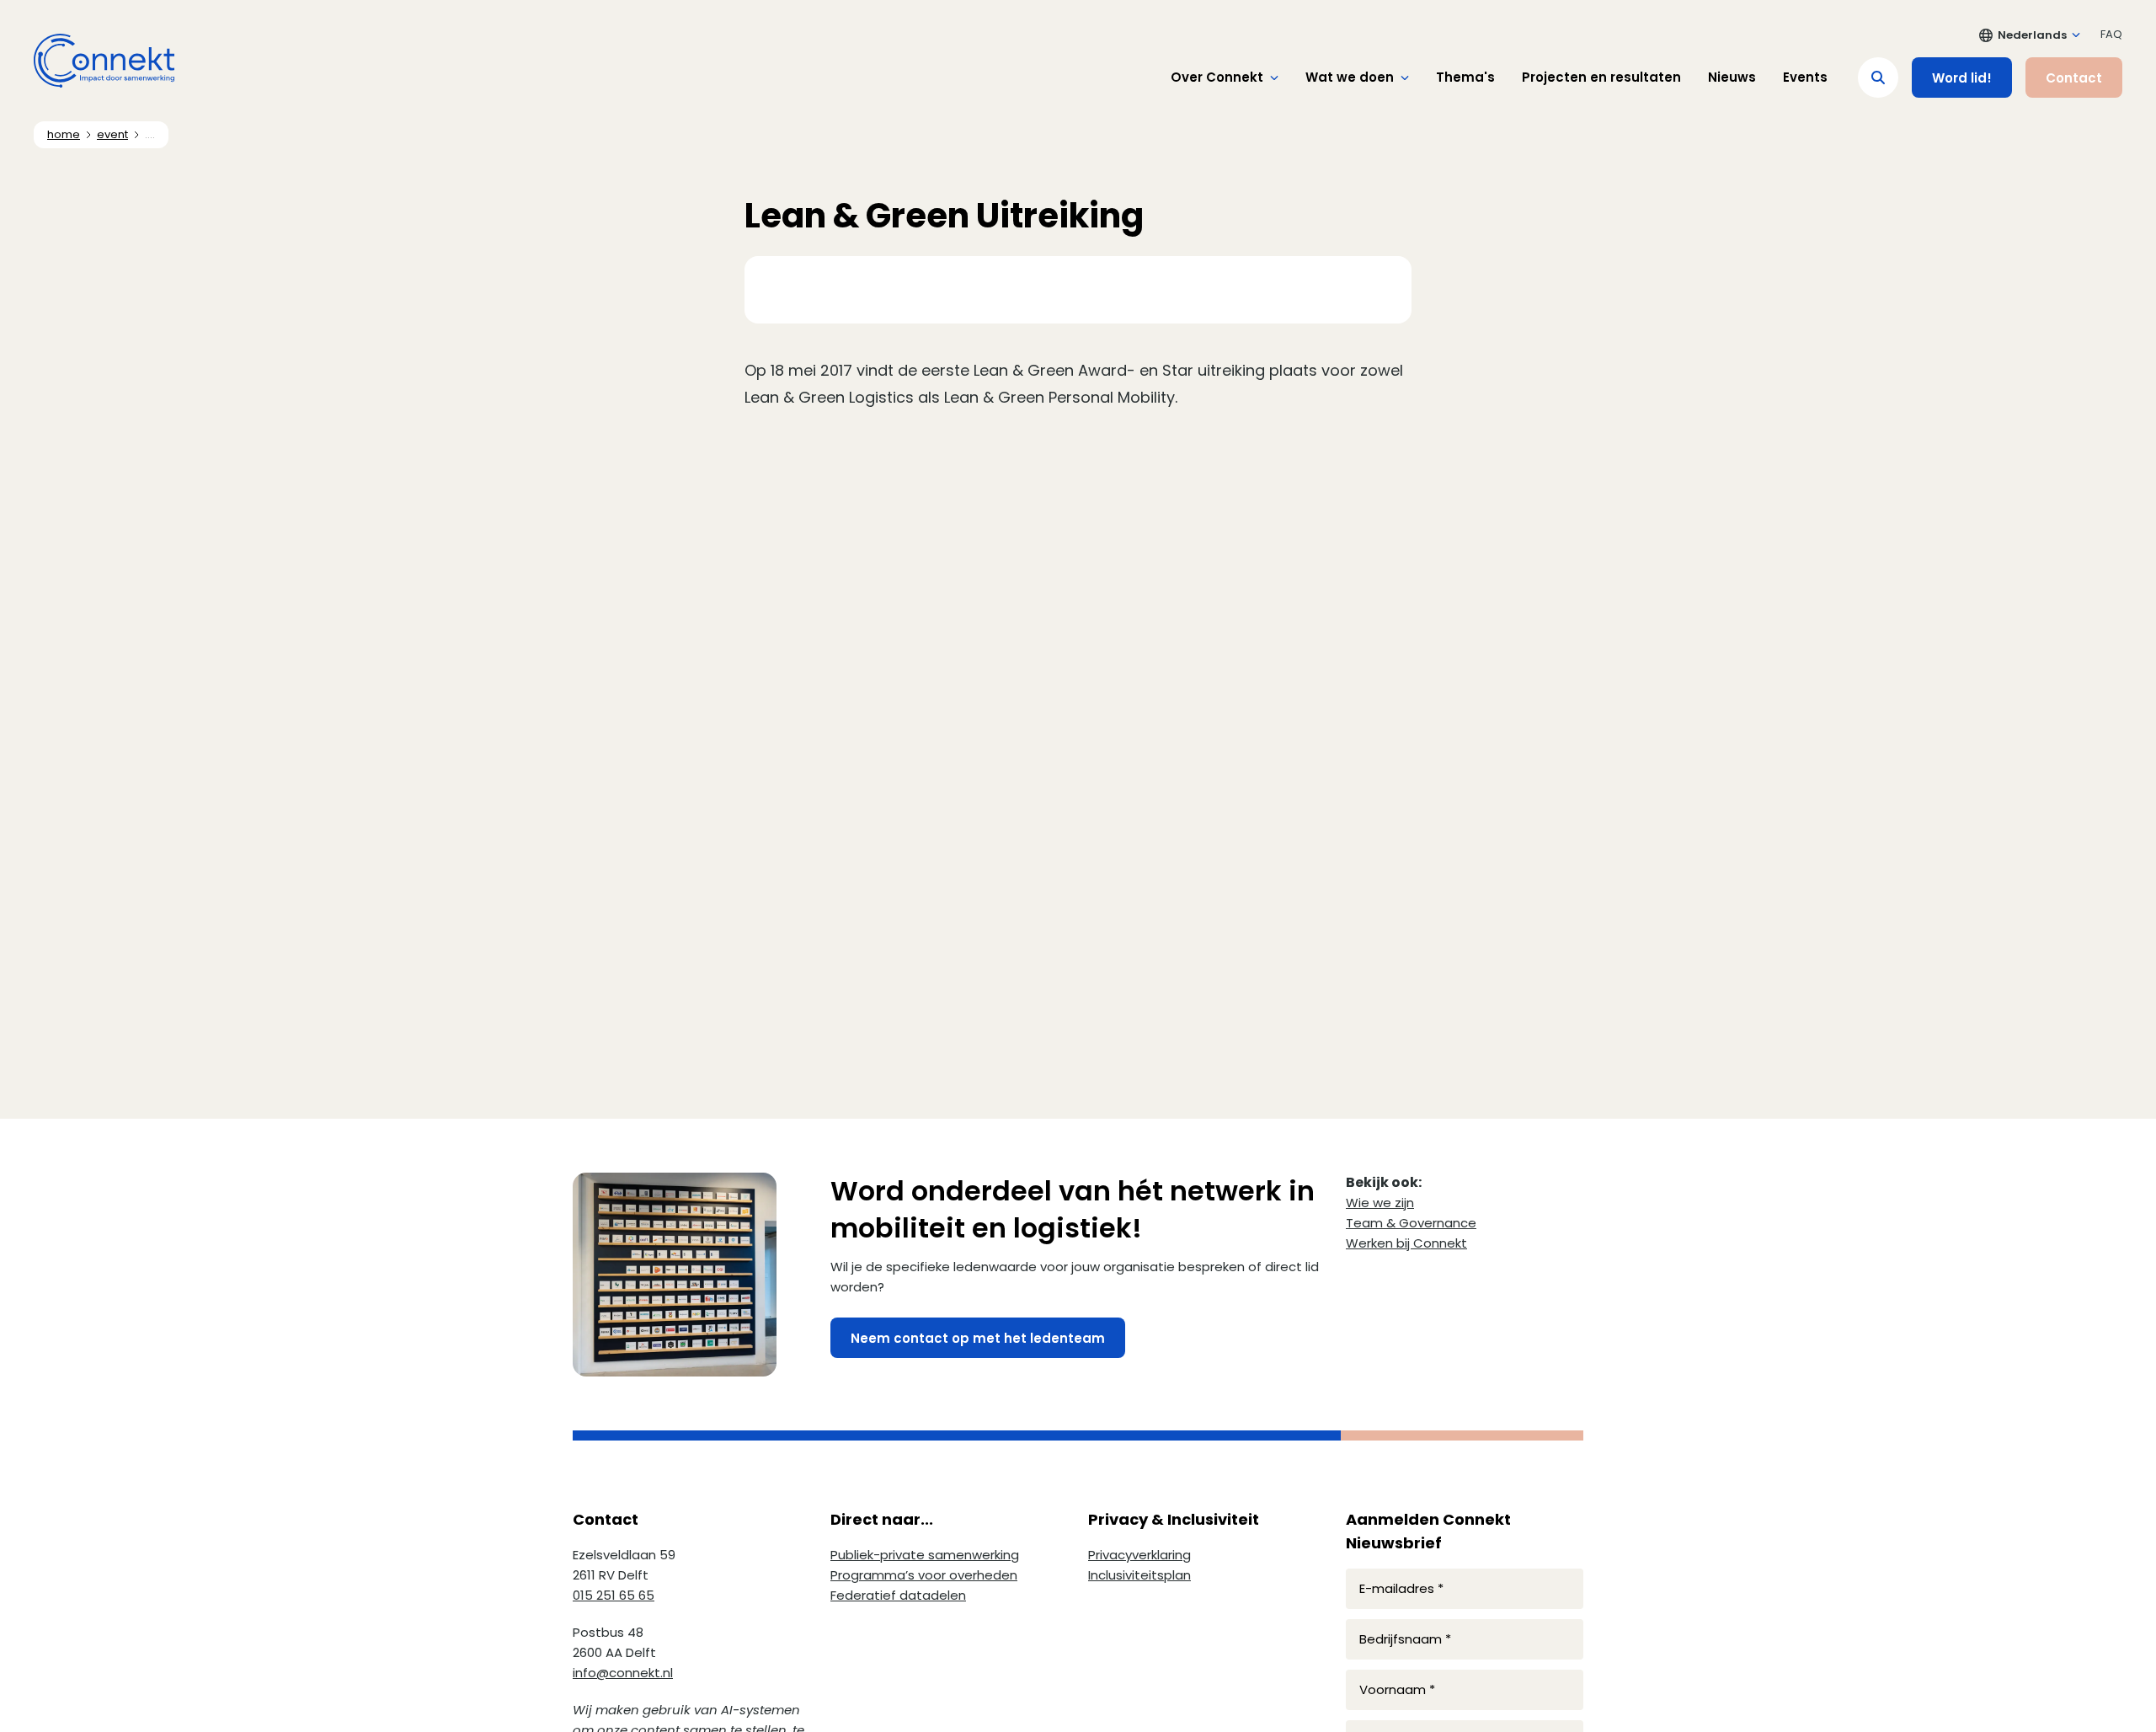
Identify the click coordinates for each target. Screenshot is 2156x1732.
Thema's (1465, 77)
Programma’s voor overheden (924, 1575)
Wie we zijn (1380, 1203)
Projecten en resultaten (1601, 77)
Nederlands (2032, 35)
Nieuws (1732, 77)
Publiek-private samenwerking (925, 1555)
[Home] (104, 61)
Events (1805, 77)
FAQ (2111, 34)
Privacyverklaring (1139, 1555)
